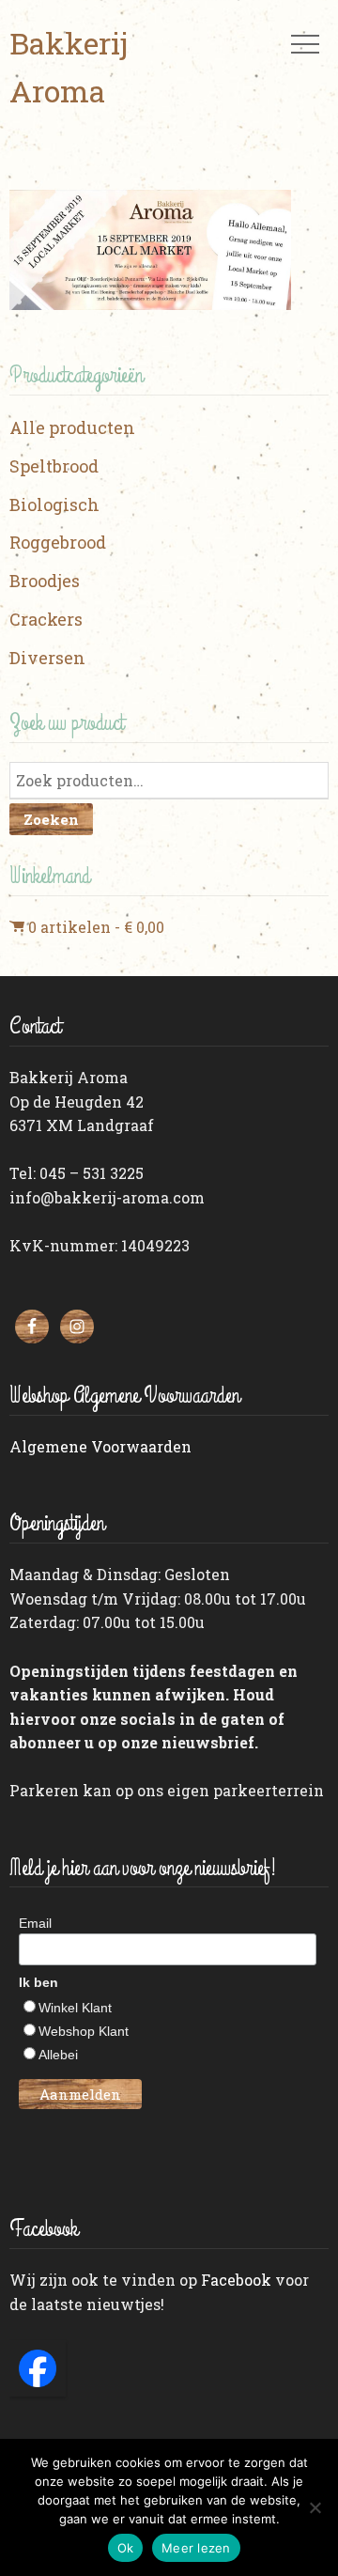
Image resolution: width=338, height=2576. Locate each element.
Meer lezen (196, 2548)
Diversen (47, 658)
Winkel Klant (75, 2008)
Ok (126, 2548)
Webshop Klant (84, 2031)
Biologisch (54, 504)
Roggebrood (58, 542)
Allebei (58, 2055)
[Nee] (315, 2507)
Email (35, 1923)
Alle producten (72, 427)
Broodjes (45, 581)
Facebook (236, 2280)
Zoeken (51, 819)
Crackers (46, 619)
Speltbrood (54, 466)
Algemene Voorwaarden (100, 1446)
